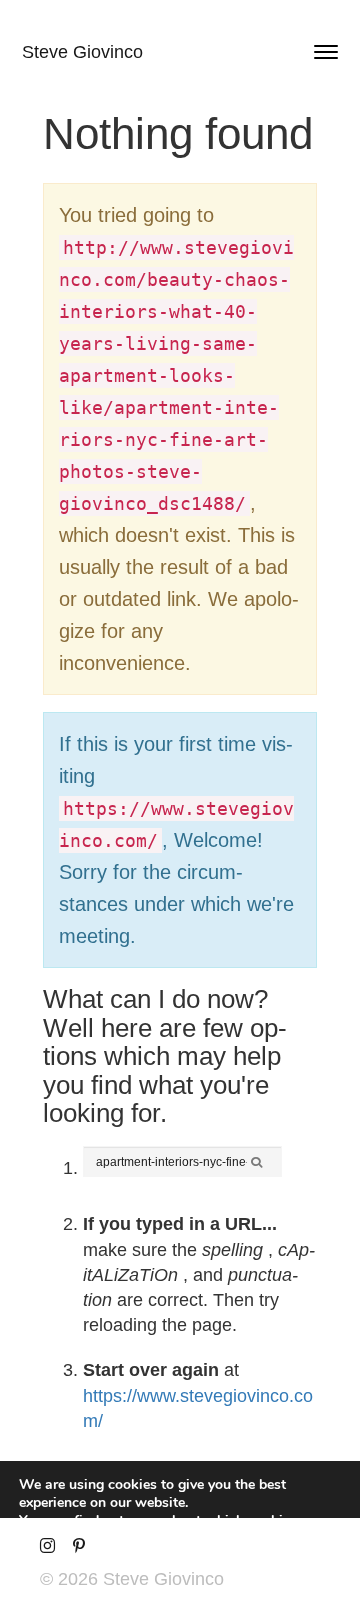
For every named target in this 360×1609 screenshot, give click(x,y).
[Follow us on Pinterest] (78, 1546)
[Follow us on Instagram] (47, 1546)
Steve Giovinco (82, 52)
